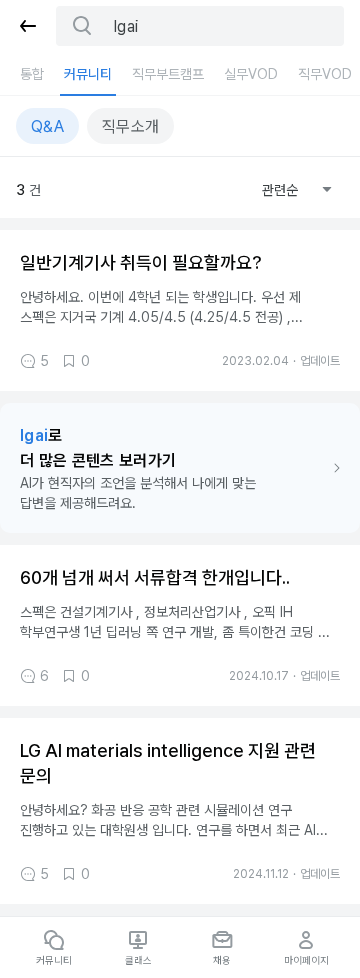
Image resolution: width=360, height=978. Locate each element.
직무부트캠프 (168, 74)
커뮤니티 (88, 74)
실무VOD (251, 74)
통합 (32, 74)
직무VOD (325, 74)
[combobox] (297, 190)
